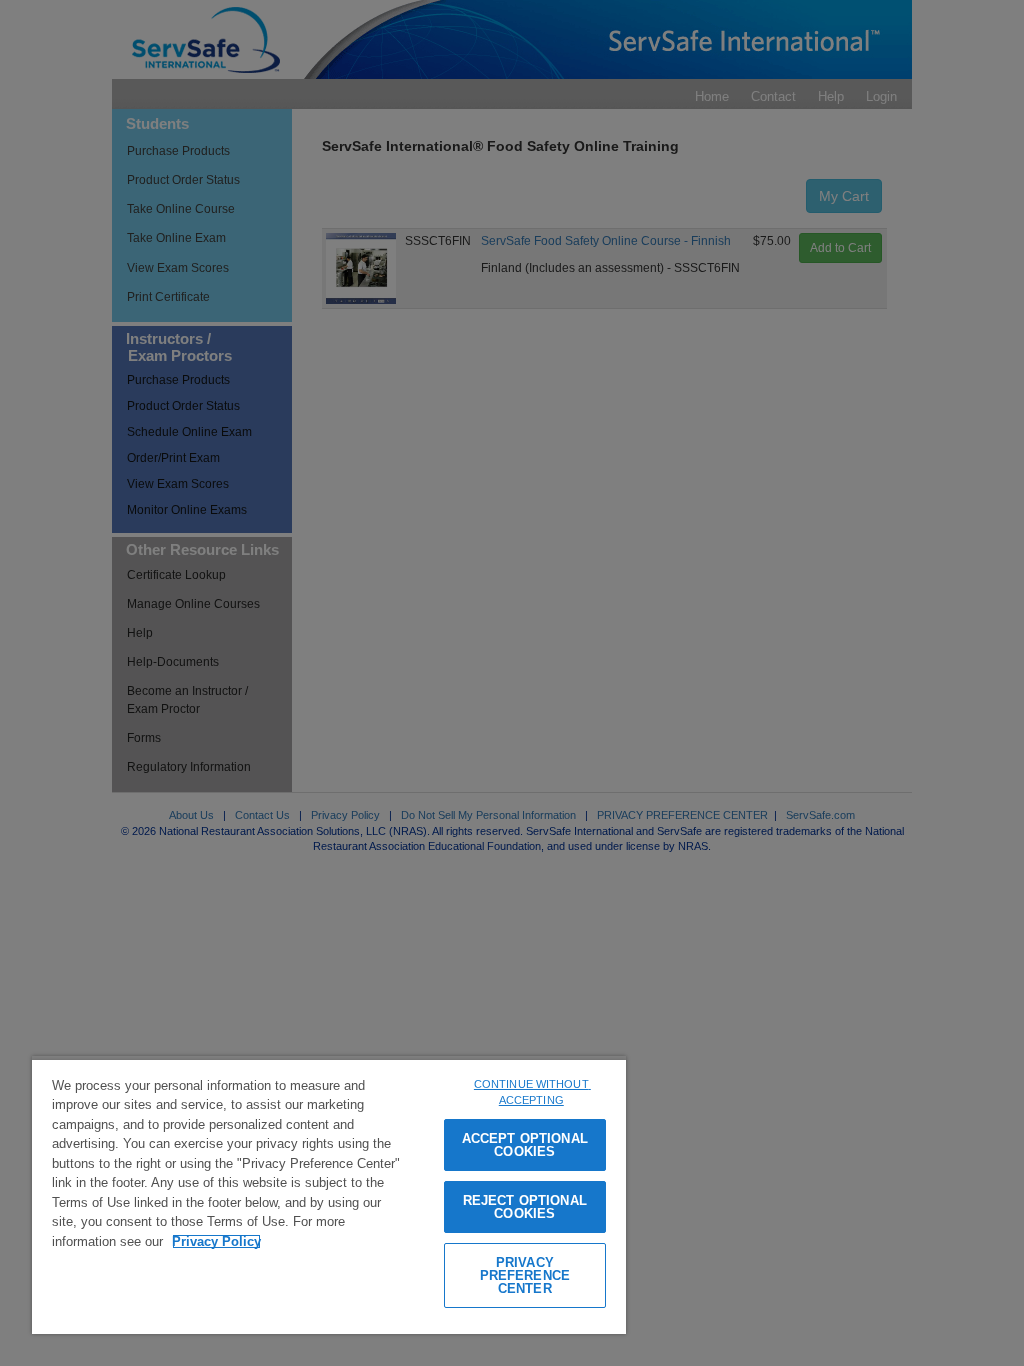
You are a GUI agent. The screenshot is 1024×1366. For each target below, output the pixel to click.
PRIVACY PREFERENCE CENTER (525, 1275)
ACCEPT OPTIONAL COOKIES (525, 1145)
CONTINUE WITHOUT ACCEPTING (532, 1092)
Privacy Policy (216, 1241)
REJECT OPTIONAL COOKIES (525, 1207)
